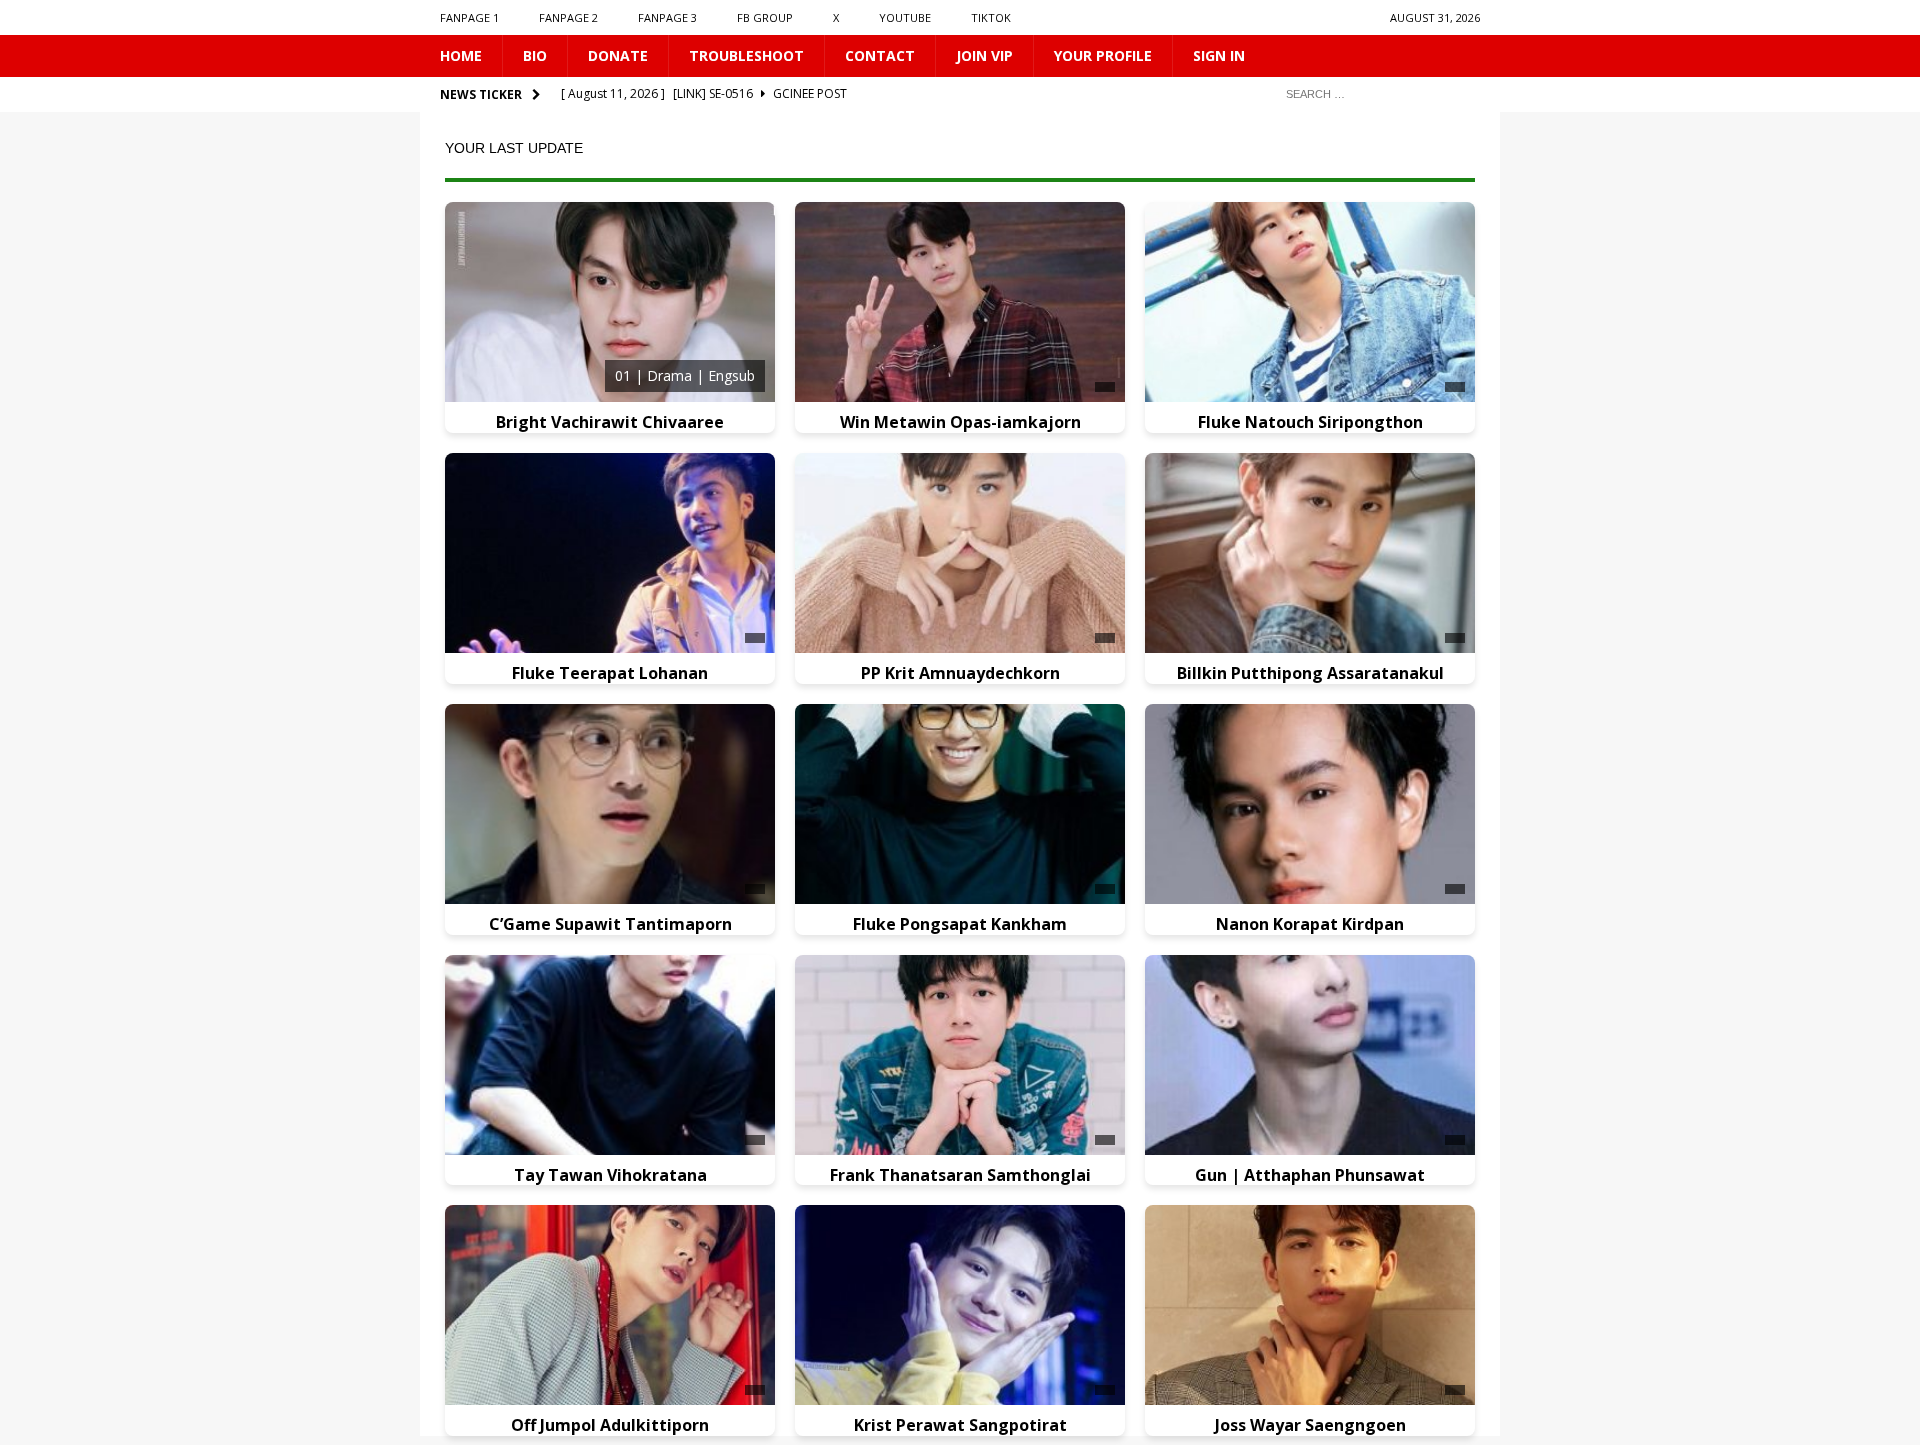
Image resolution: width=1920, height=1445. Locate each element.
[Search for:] (1375, 93)
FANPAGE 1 (469, 17)
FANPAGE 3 (667, 17)
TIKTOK (991, 17)
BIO (535, 55)
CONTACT (880, 55)
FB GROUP (765, 17)
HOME (461, 55)
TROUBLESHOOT (746, 55)
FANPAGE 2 (568, 17)
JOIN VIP (984, 55)
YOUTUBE (905, 17)
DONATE (618, 55)
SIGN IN (1219, 55)
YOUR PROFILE (1103, 55)
